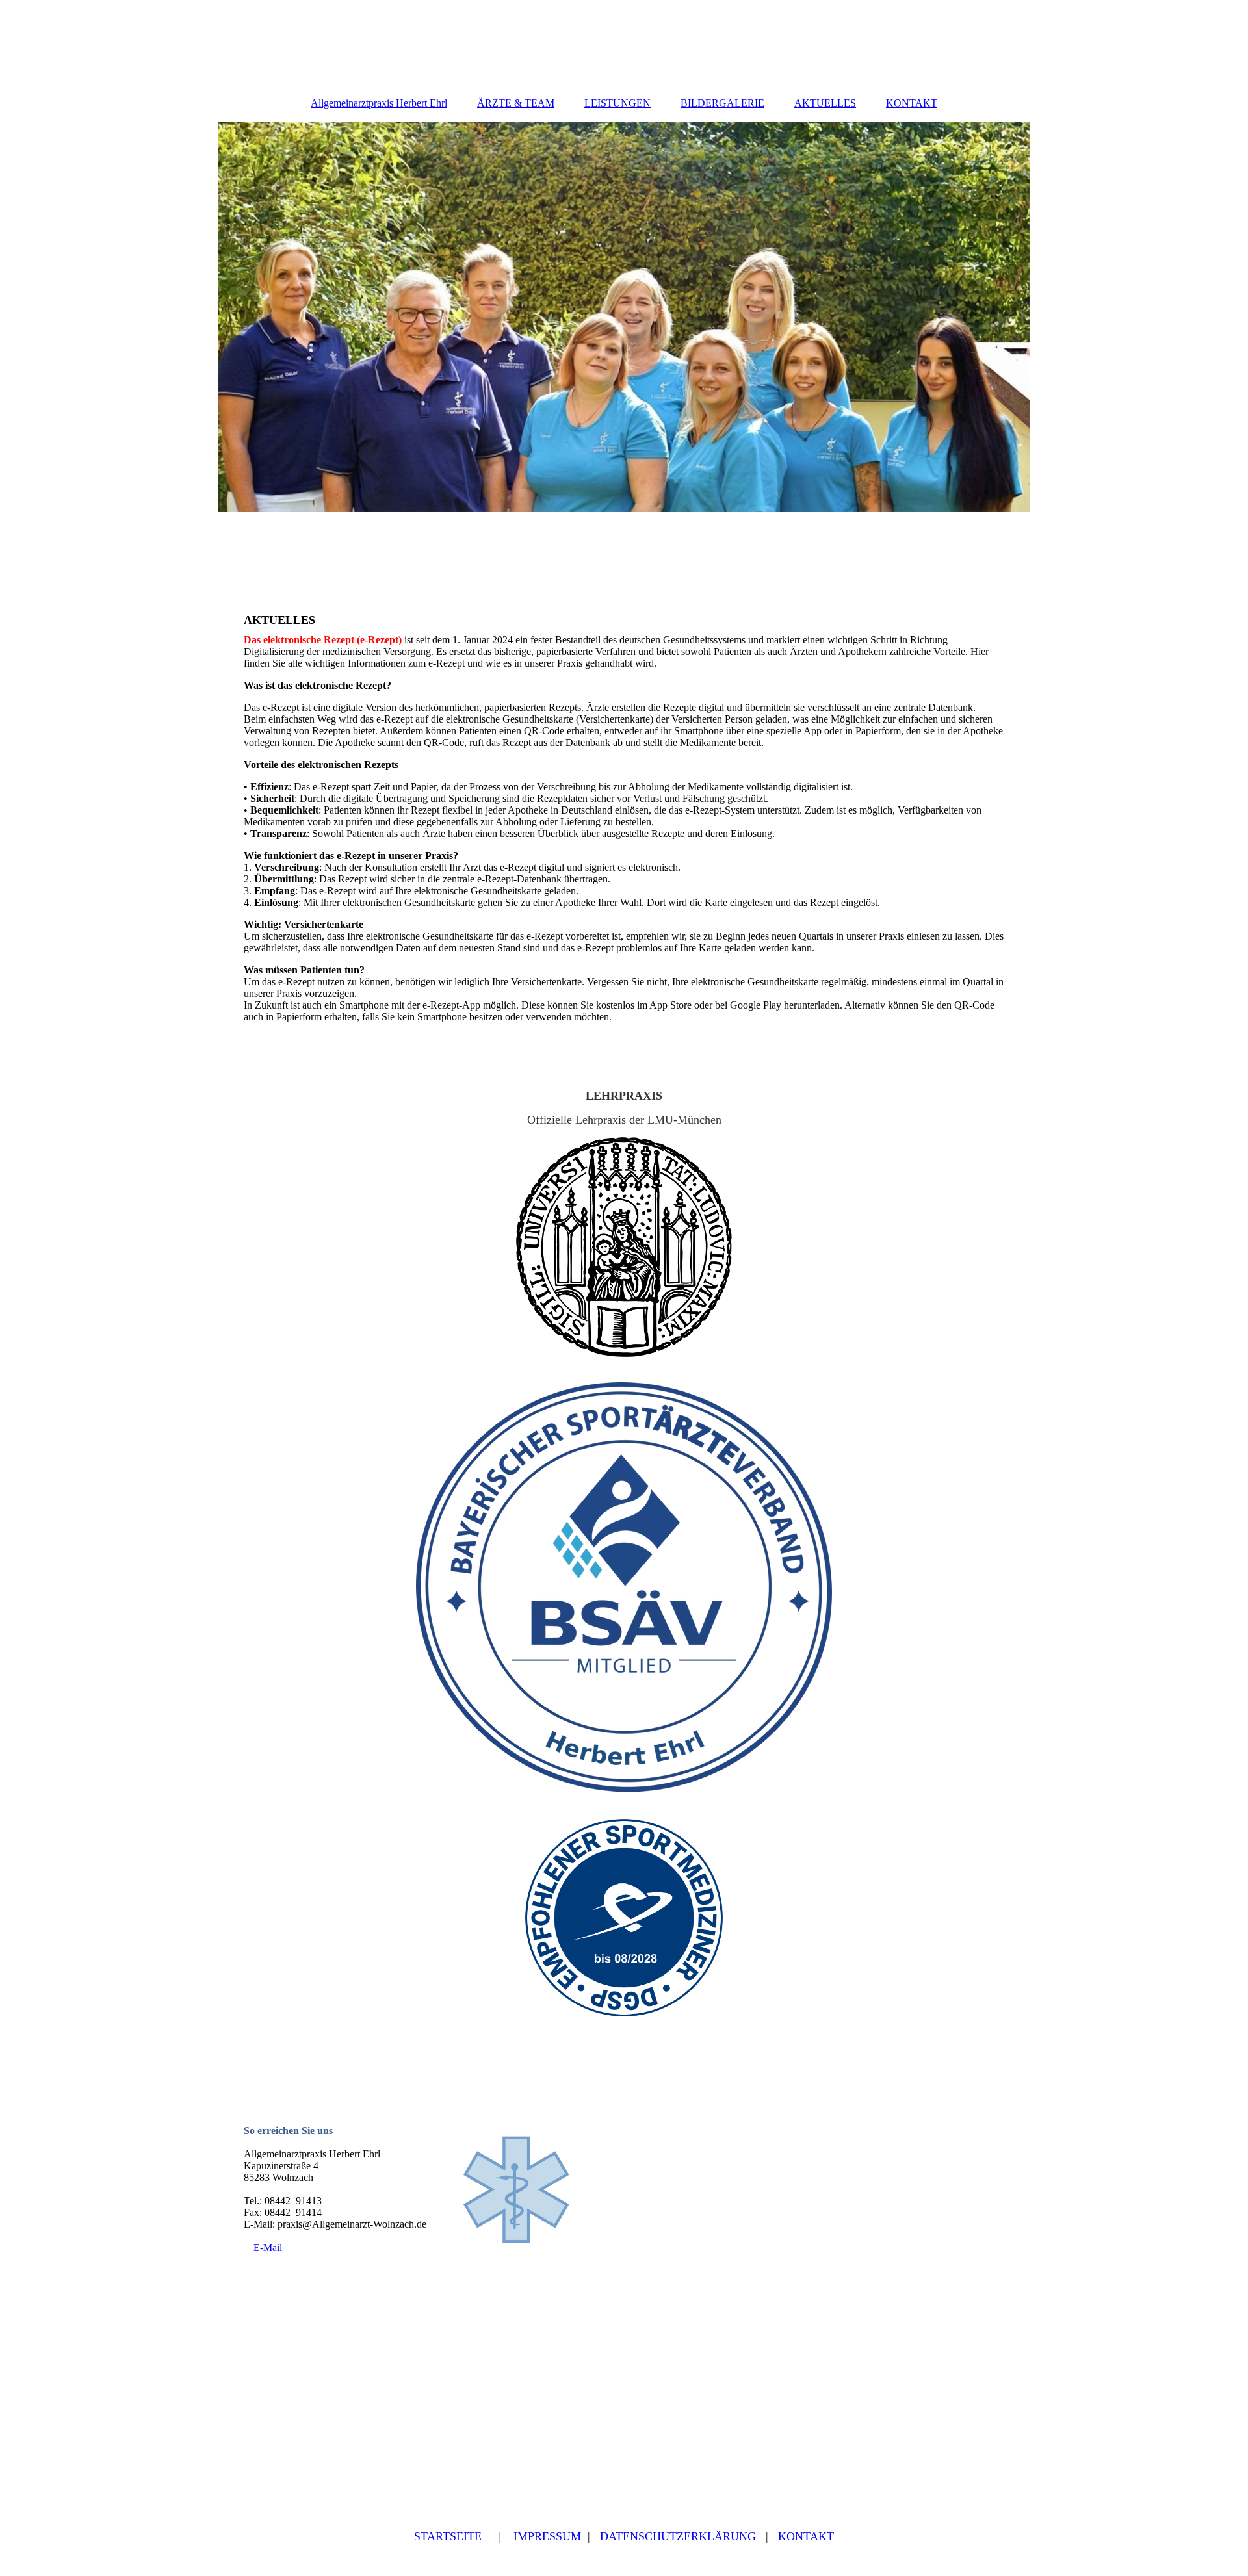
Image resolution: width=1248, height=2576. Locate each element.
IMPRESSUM (547, 2536)
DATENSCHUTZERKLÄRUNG (678, 2536)
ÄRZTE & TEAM (516, 103)
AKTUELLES (825, 103)
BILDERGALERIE (722, 103)
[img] (624, 317)
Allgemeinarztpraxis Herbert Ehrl (379, 103)
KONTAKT (912, 103)
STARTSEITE (448, 2536)
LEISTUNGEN (617, 103)
